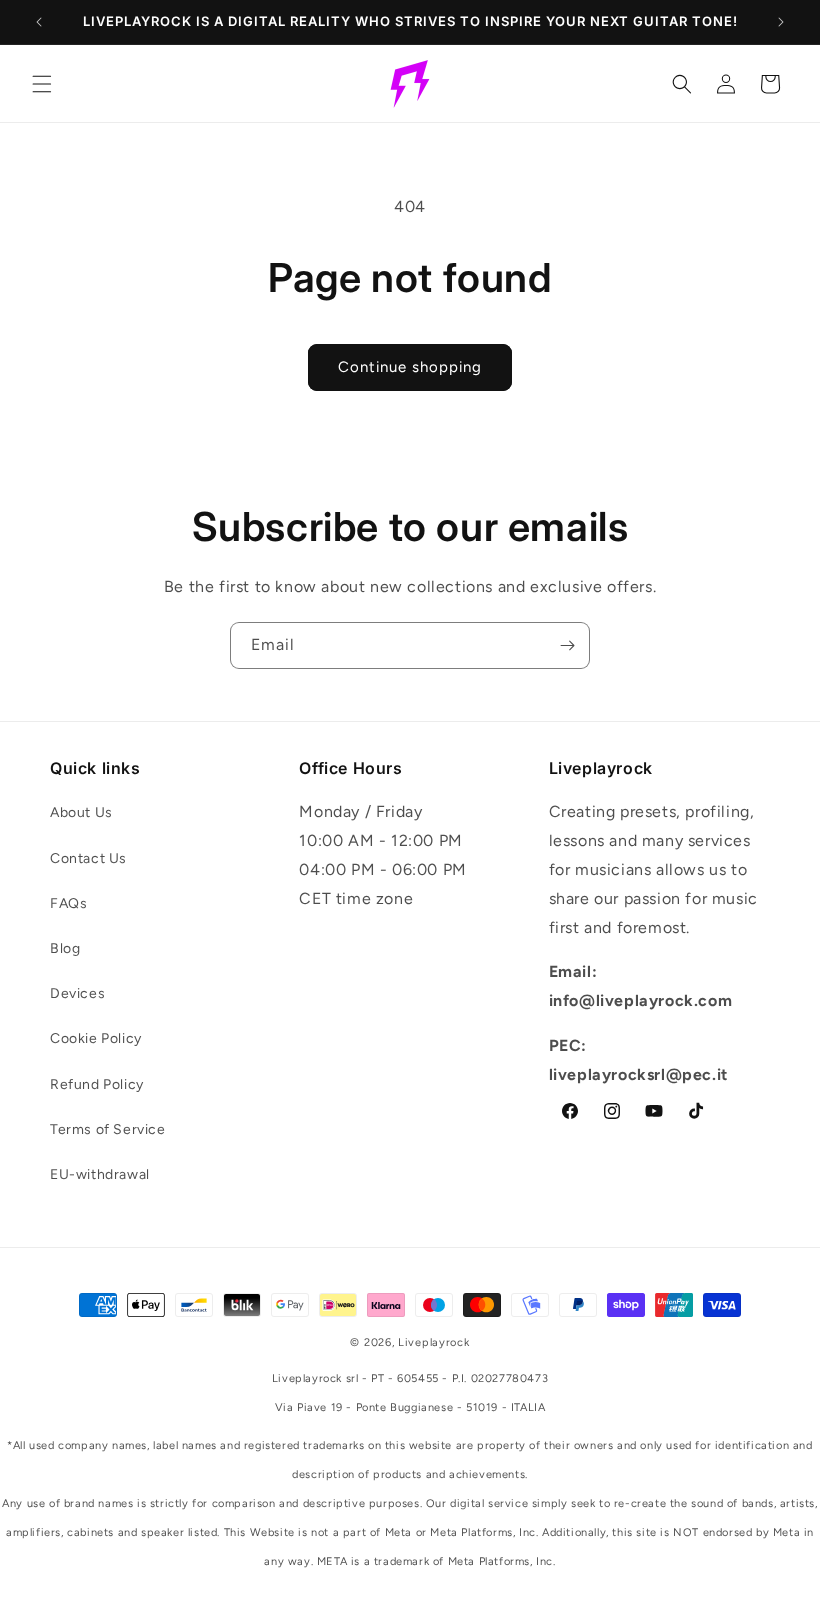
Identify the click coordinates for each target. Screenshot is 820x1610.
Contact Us (88, 858)
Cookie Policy (96, 1038)
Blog (65, 948)
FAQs (68, 903)
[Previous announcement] (39, 22)
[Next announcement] (781, 22)
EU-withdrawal (100, 1174)
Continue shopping (410, 367)
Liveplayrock (433, 1342)
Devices (77, 993)
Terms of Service (108, 1129)
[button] (42, 84)
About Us (81, 812)
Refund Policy (97, 1084)
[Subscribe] (567, 645)
